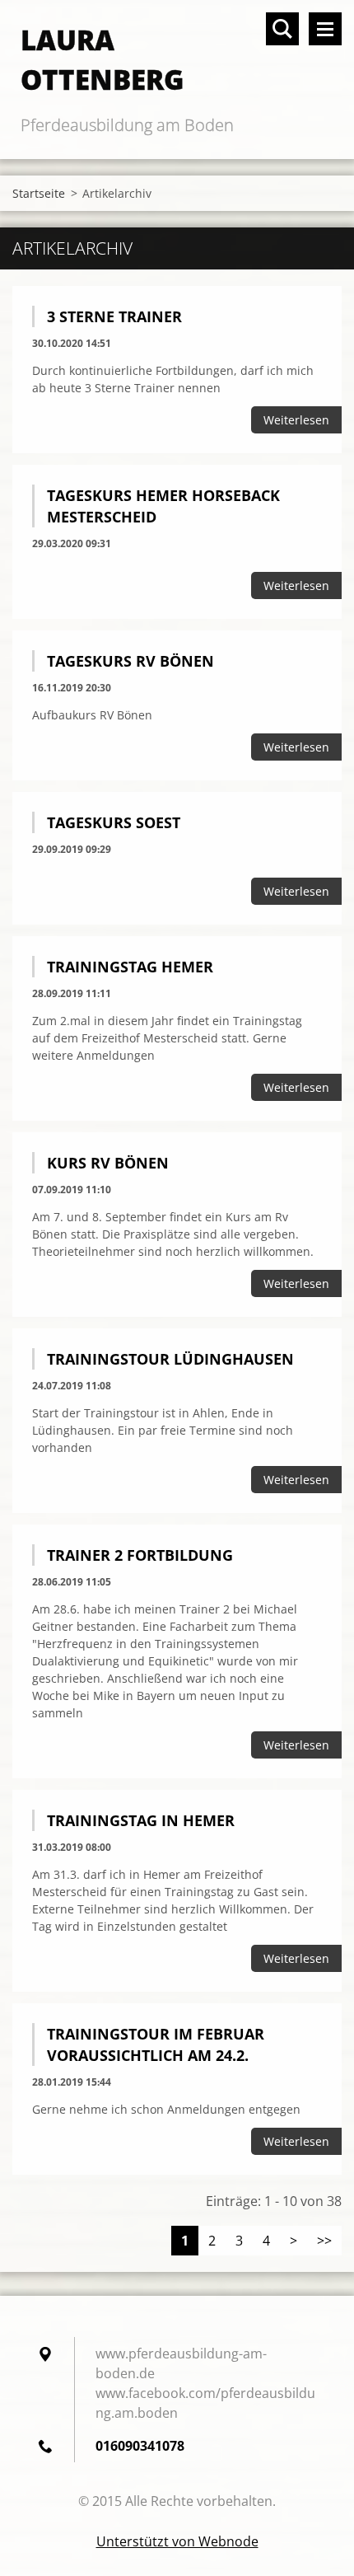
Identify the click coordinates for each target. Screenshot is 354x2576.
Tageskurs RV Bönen (130, 661)
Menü (325, 29)
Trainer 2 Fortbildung (140, 1555)
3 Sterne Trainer (114, 316)
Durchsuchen (282, 29)
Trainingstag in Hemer (141, 1820)
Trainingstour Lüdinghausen (170, 1359)
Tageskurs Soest (114, 822)
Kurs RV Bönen (108, 1163)
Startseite (39, 193)
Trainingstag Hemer (130, 967)
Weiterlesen (296, 420)
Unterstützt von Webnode (177, 2541)
